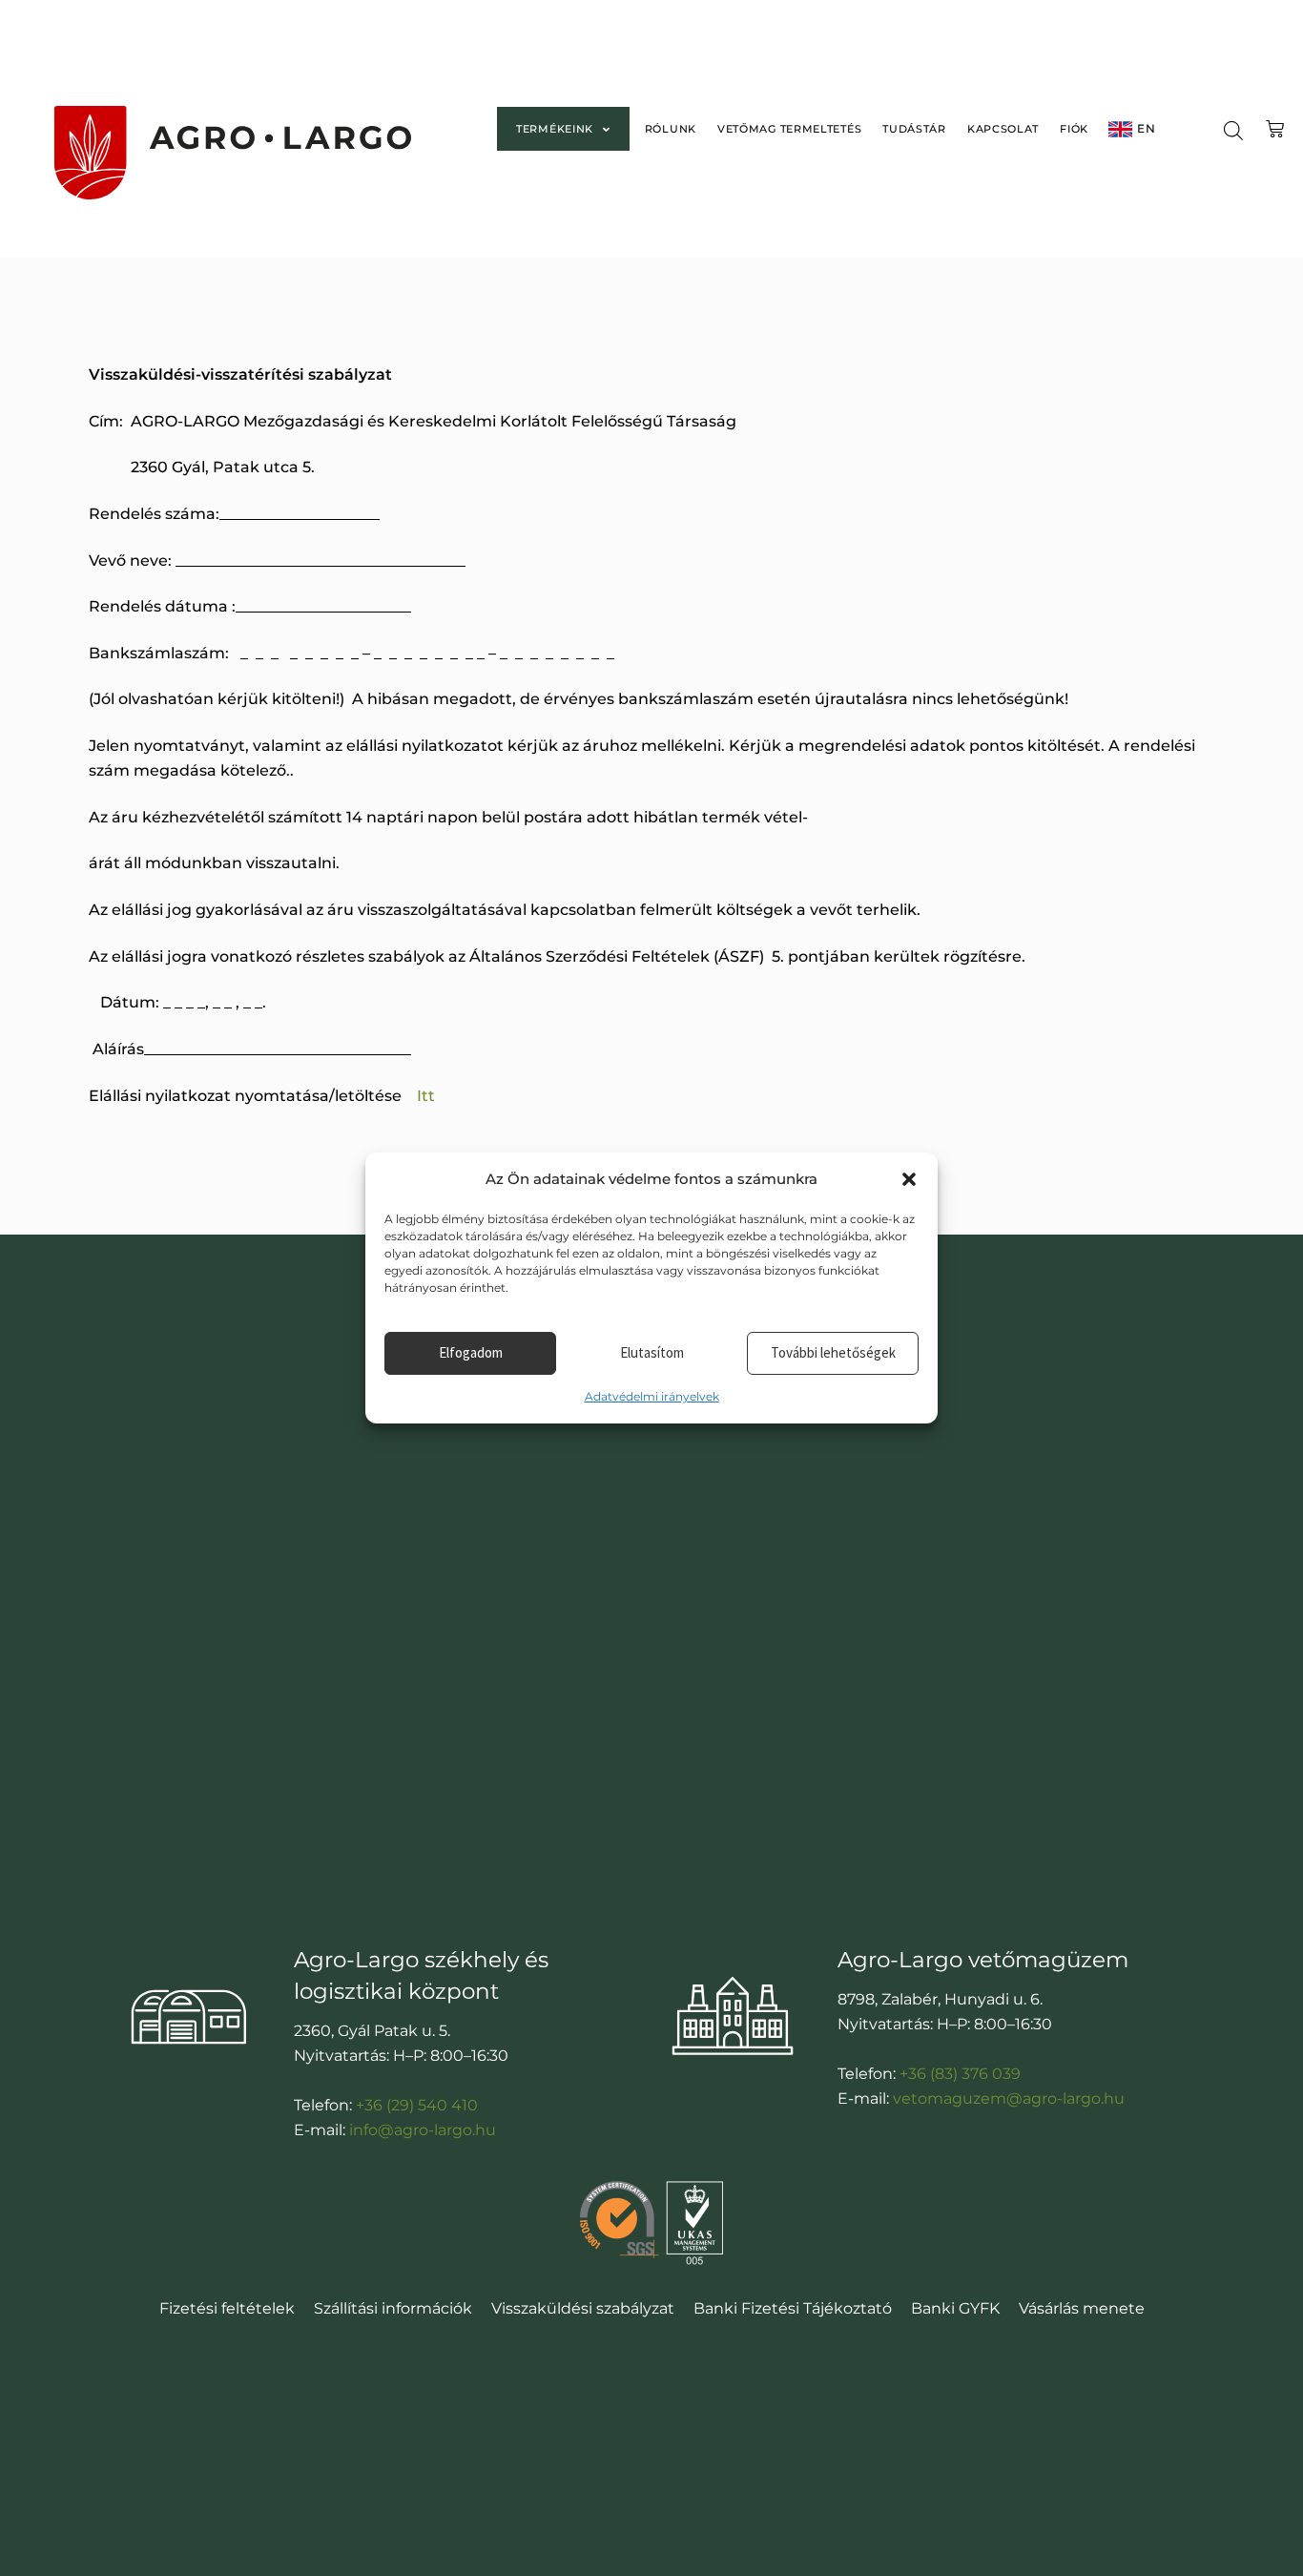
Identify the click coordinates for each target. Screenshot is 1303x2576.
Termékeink (555, 129)
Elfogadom (471, 1352)
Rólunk (671, 129)
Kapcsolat (1003, 129)
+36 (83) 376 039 (960, 2074)
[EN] (1120, 129)
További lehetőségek (833, 1352)
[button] (909, 1179)
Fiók (1074, 129)
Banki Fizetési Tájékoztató (793, 2308)
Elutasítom (652, 1352)
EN (1146, 128)
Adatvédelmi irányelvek (652, 1396)
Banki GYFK (955, 2308)
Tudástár (914, 129)
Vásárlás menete (1082, 2308)
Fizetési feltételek (227, 2308)
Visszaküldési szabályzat (583, 2308)
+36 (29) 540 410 (417, 2105)
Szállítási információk (393, 2308)
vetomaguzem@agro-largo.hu (1009, 2098)
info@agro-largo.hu (423, 2130)
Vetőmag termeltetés (789, 129)
